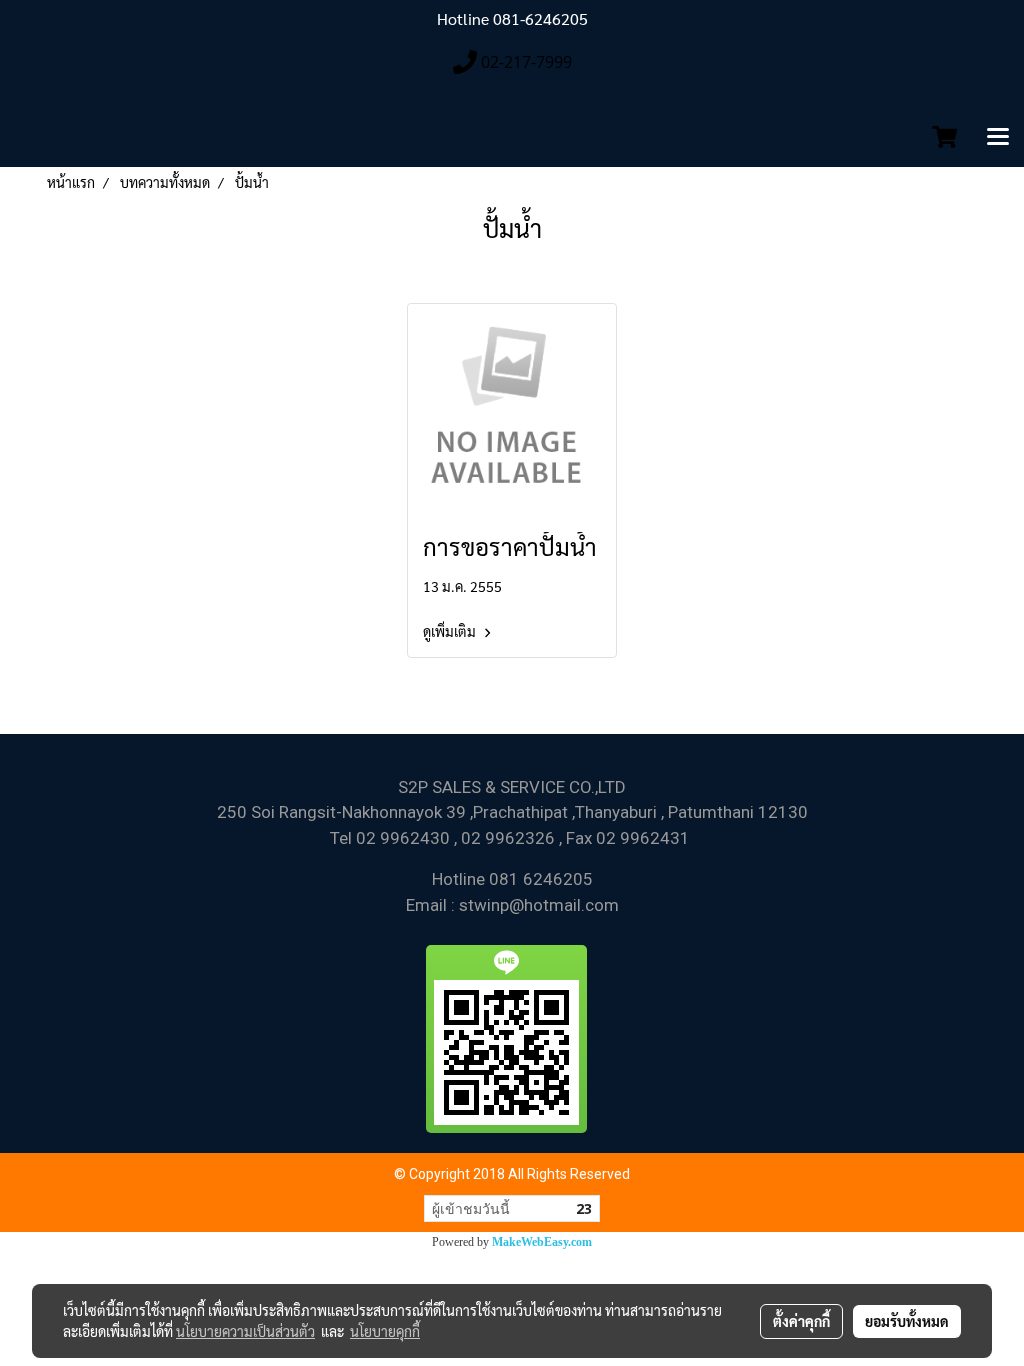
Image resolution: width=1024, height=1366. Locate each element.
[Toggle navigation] (998, 138)
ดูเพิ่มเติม (451, 631)
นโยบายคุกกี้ (385, 1331)
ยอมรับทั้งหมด (907, 1321)
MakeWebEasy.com (542, 1242)
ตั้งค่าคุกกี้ (801, 1321)
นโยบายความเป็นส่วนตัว (245, 1331)
